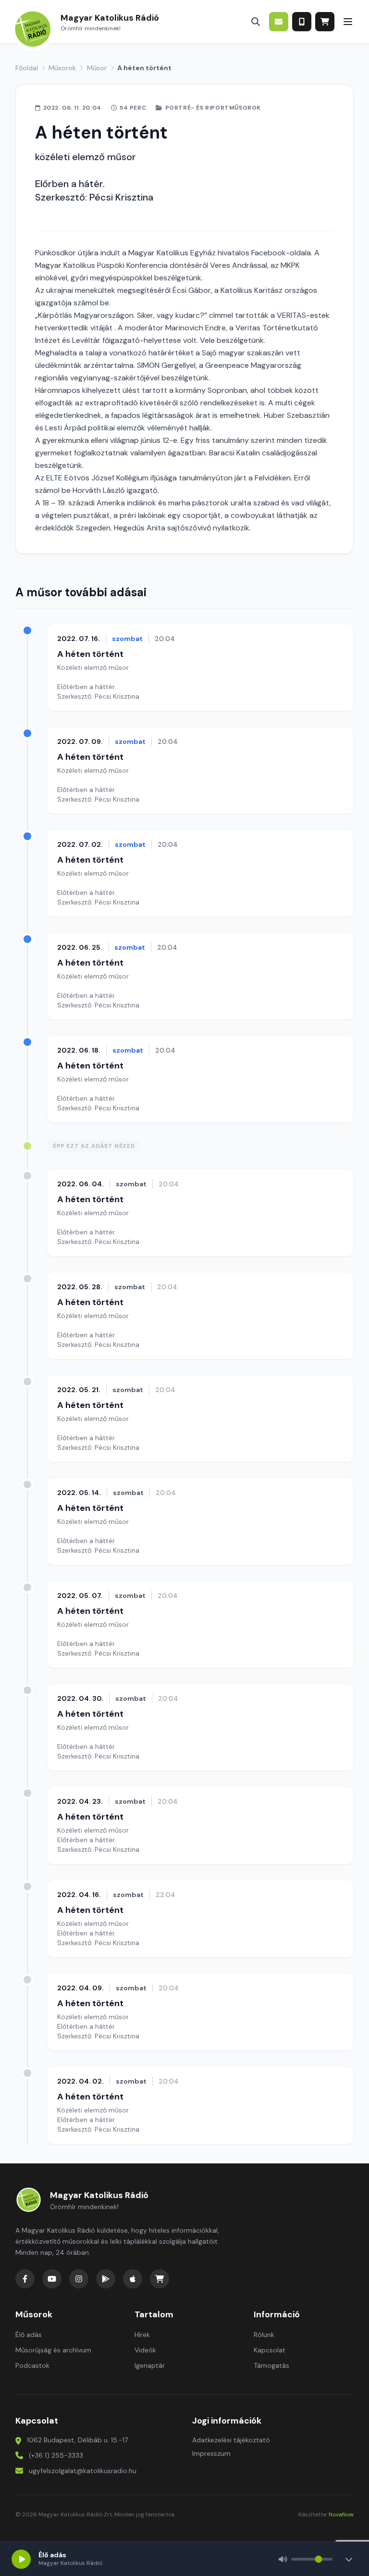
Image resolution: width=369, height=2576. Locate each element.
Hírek (142, 2335)
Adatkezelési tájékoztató (231, 2440)
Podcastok (32, 2365)
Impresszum (211, 2453)
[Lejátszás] (21, 2559)
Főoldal (27, 68)
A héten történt (90, 654)
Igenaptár (150, 2365)
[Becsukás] (349, 2559)
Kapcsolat (270, 2350)
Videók (145, 2350)
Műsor (97, 68)
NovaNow (341, 2514)
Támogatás (271, 2365)
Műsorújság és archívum (53, 2350)
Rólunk (264, 2335)
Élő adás (29, 2335)
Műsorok (62, 68)
